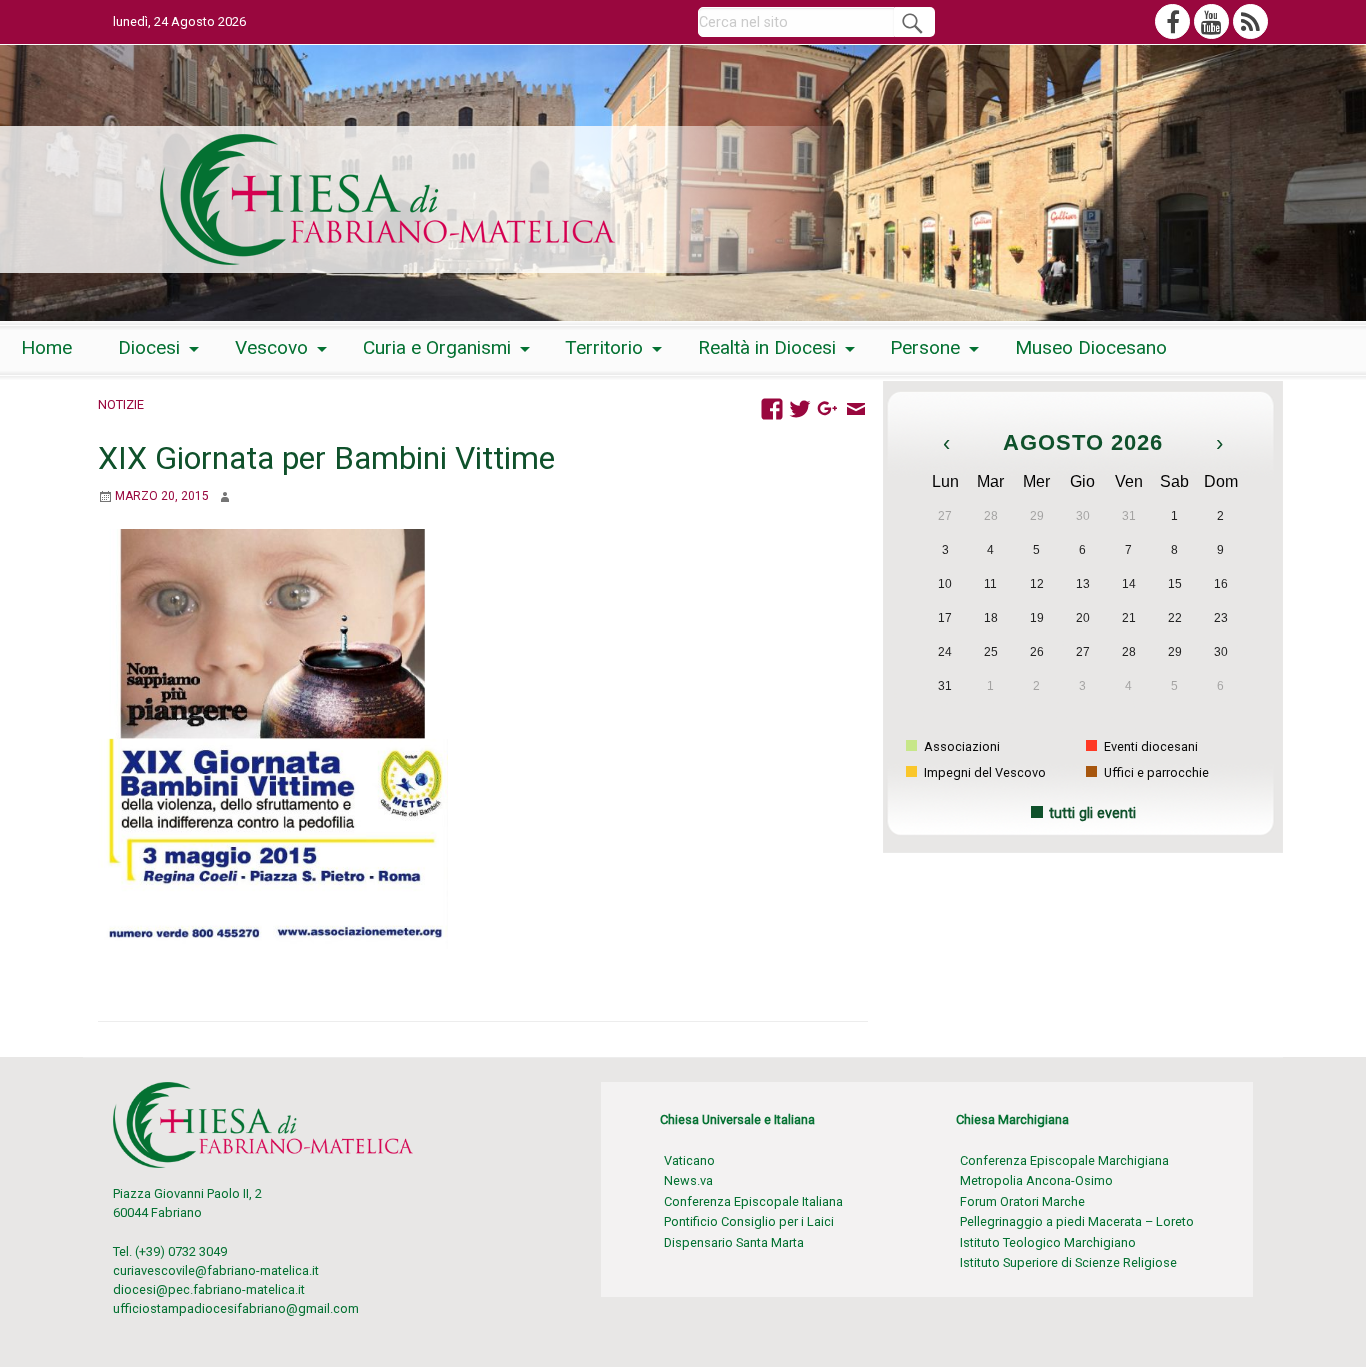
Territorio (604, 347)
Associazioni (960, 746)
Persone (925, 347)
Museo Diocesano (1091, 347)
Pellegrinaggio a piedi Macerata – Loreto (1077, 1221)
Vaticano (689, 1160)
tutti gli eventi (1092, 813)
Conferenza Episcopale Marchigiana (1064, 1160)
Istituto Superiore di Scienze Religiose (1068, 1262)
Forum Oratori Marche (1022, 1201)
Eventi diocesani (1149, 746)
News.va (688, 1180)
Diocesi (149, 347)
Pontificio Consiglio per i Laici (749, 1221)
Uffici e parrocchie (1155, 772)
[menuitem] (46, 348)
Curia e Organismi (437, 347)
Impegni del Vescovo (983, 772)
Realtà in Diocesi (767, 347)
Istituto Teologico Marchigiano (1048, 1242)
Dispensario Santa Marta (734, 1242)
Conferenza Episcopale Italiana (753, 1201)
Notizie (121, 404)
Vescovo (271, 347)
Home (46, 347)
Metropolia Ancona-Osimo (1036, 1180)
